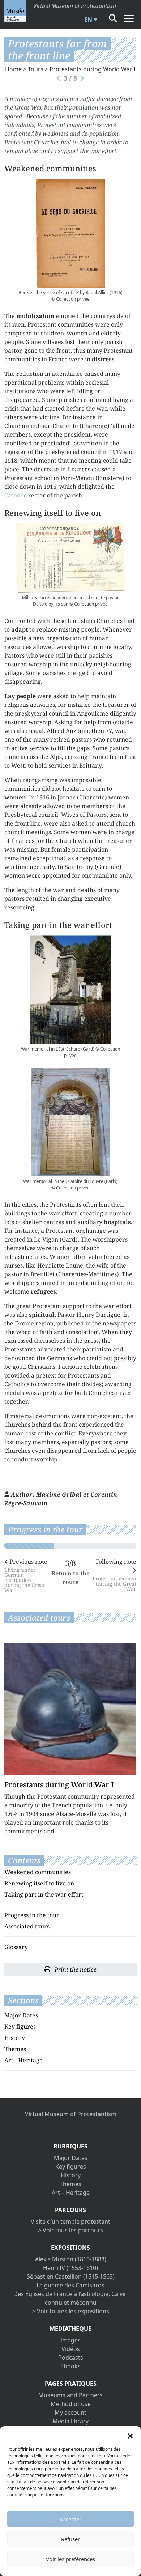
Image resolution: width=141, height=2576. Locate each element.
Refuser (70, 2539)
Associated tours (27, 1926)
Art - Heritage (23, 2060)
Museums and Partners (70, 2395)
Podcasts (71, 2358)
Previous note (26, 1575)
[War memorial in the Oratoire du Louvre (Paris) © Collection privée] (70, 1122)
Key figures (20, 2027)
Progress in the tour (32, 1915)
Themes (15, 2049)
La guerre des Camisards (70, 2285)
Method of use (71, 2404)
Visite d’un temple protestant (70, 2221)
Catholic (16, 495)
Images (70, 2340)
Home (13, 69)
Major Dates (21, 2015)
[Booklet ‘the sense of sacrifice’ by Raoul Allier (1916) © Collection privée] (70, 233)
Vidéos (71, 2349)
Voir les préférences (70, 2559)
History (15, 2038)
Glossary (16, 1947)
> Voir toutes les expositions (71, 2311)
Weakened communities (38, 1872)
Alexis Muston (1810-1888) (71, 2259)
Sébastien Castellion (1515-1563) (71, 2276)
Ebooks (70, 2366)
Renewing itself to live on (39, 1883)
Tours (36, 69)
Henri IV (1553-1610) (70, 2268)
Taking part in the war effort (44, 1894)
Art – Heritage (71, 2193)
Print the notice (75, 1969)
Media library (70, 2421)
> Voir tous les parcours (70, 2230)
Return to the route (70, 1578)
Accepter (70, 2519)
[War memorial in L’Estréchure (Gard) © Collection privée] (70, 990)
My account (70, 2412)
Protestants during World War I (93, 69)
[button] (130, 2435)
